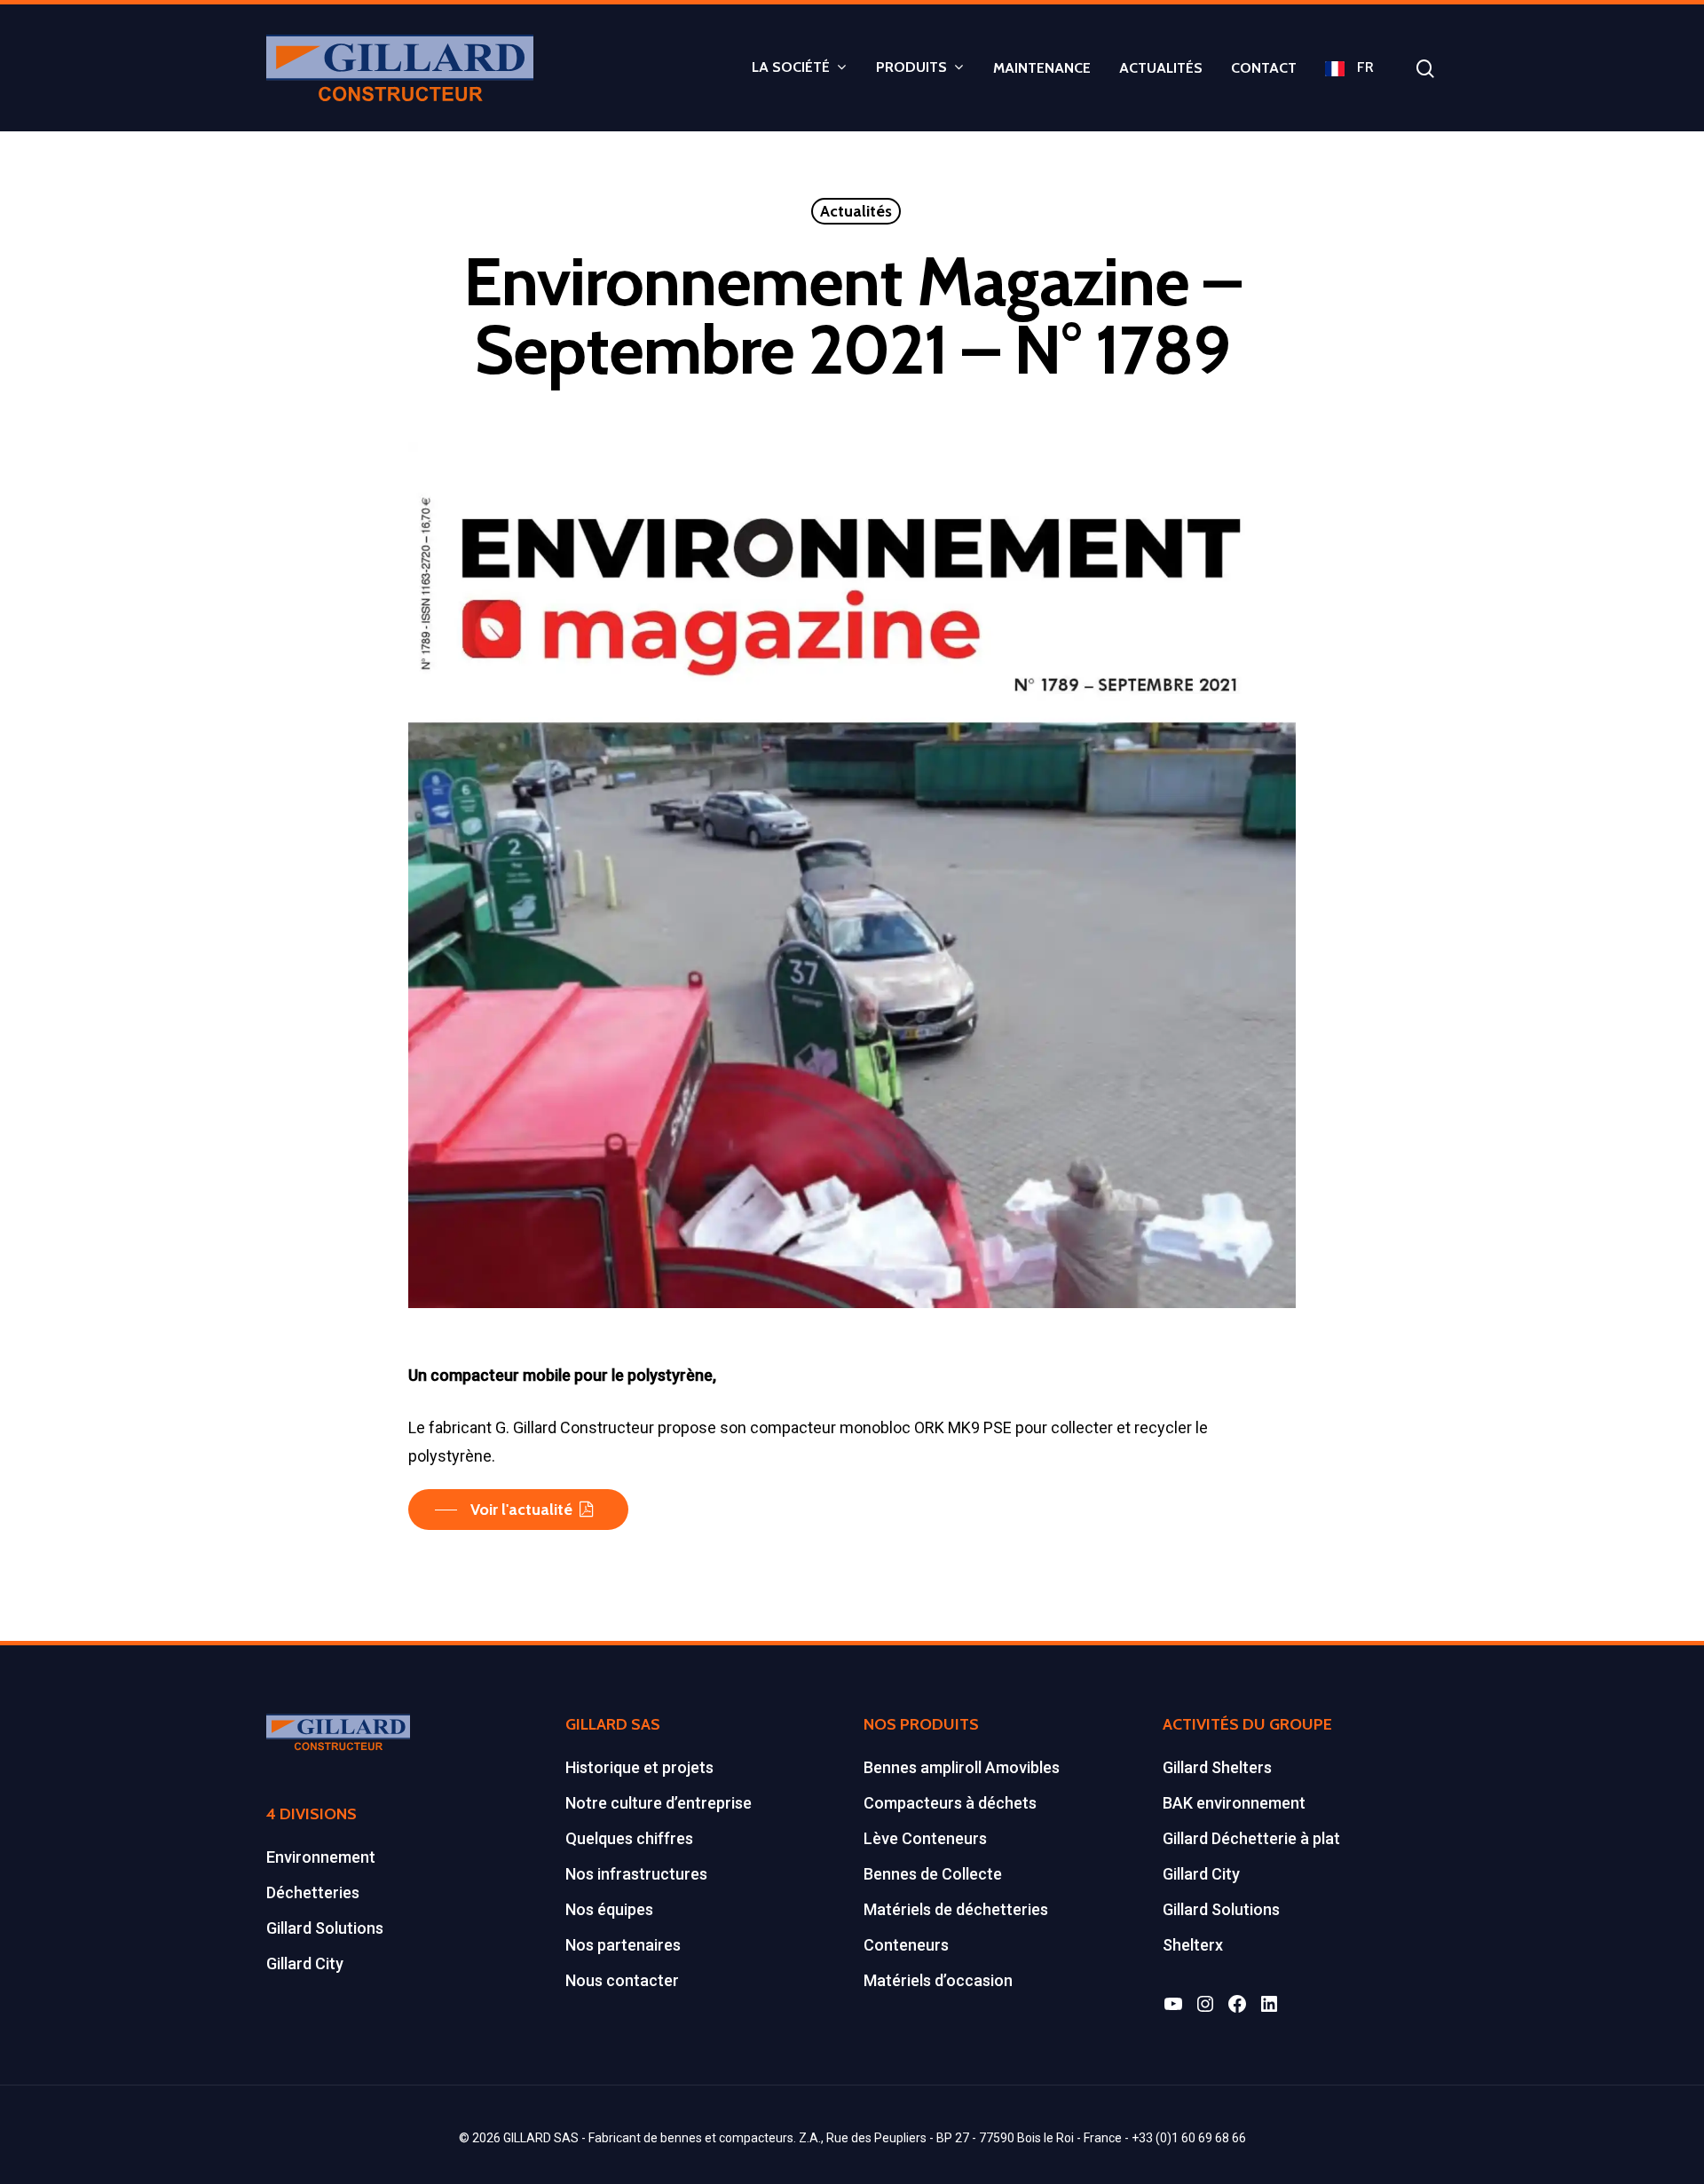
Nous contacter (622, 1980)
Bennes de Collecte (933, 1874)
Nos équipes (609, 1909)
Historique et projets (639, 1767)
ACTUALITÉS (1161, 68)
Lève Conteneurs (925, 1838)
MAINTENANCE (1042, 68)
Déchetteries (313, 1892)
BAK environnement (1234, 1803)
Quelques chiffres (629, 1838)
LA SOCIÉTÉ (791, 68)
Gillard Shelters (1217, 1767)
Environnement (321, 1857)
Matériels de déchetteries (956, 1909)
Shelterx (1193, 1945)
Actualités (856, 211)
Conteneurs (906, 1945)
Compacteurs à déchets (950, 1803)
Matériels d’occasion (938, 1980)
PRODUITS (911, 68)
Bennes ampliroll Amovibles (962, 1767)
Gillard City (305, 1963)
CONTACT (1264, 68)
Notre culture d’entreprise (659, 1803)
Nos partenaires (623, 1945)
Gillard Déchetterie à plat (1251, 1838)
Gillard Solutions (325, 1928)
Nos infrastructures (636, 1874)
